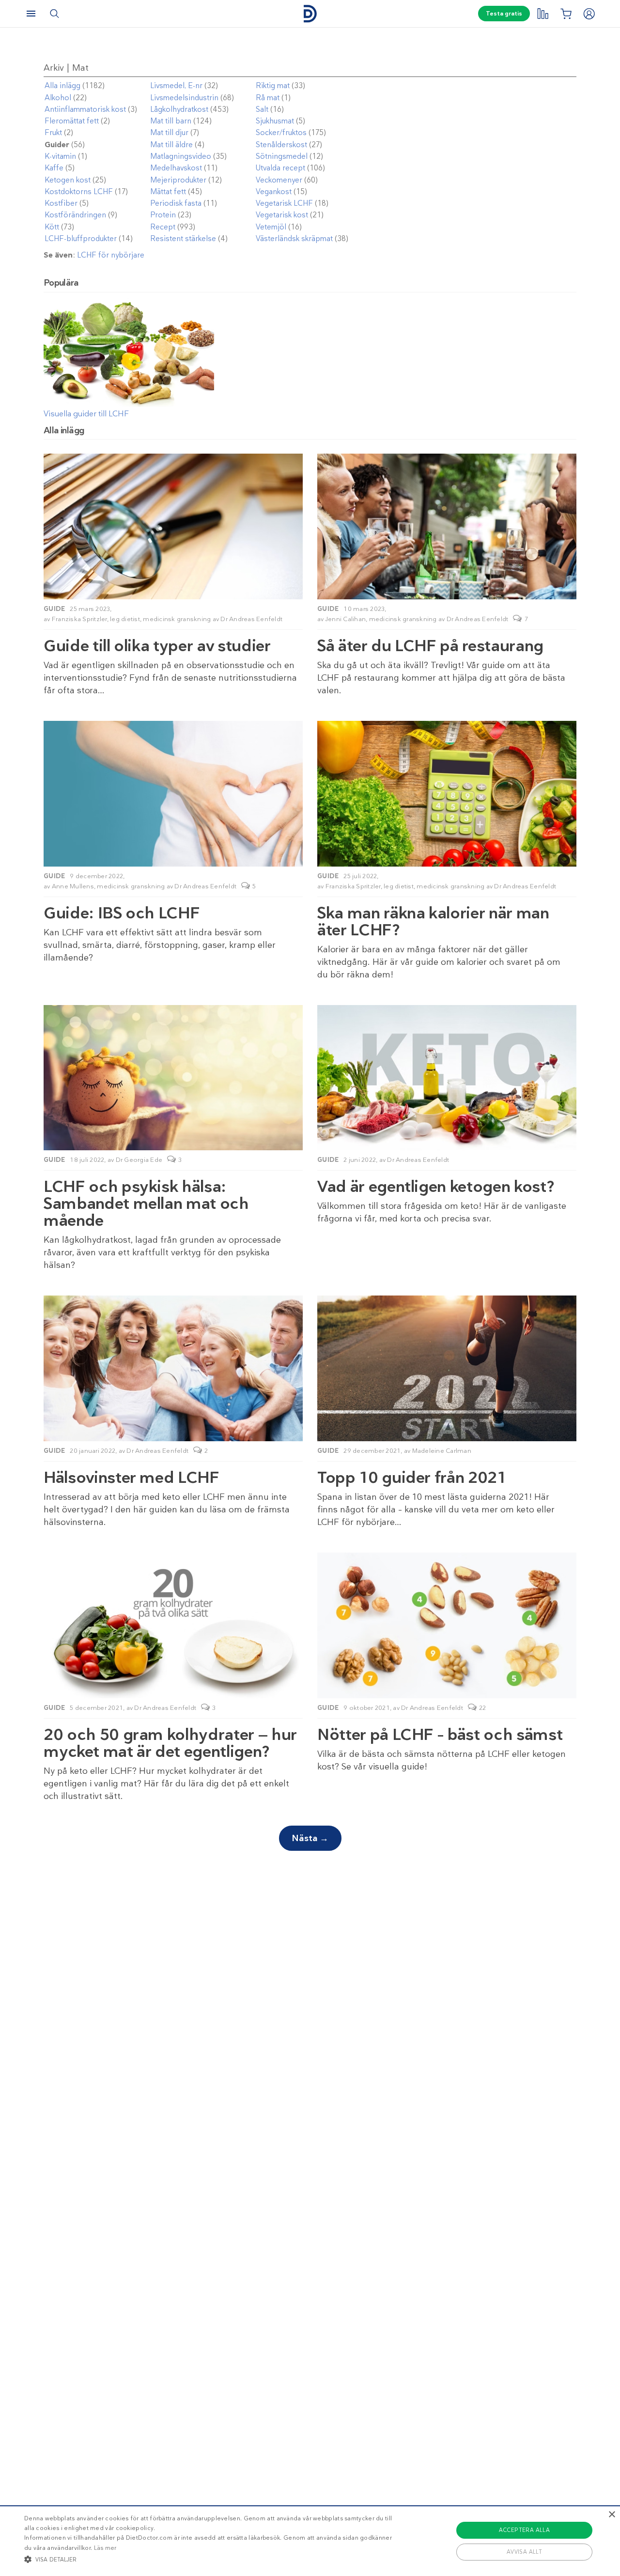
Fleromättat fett (72, 121)
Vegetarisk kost (282, 215)
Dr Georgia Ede (139, 1160)
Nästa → (310, 1838)
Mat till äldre (171, 145)
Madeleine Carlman (442, 1451)
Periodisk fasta (176, 203)
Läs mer (105, 2548)
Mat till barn (171, 121)
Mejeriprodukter (178, 180)
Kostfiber (61, 203)
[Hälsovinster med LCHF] (173, 1368)
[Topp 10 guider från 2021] (447, 1368)
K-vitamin (60, 156)
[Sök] (54, 14)
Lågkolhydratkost (179, 109)
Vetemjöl (271, 227)
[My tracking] (542, 14)
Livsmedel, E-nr (176, 86)
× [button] (612, 2515)
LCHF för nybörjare (111, 255)
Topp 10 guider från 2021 (412, 1477)
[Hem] (310, 14)
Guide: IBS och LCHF (122, 913)
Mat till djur (169, 133)
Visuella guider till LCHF (86, 414)
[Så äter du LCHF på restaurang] (447, 526)
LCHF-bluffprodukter (81, 239)
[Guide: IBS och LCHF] (173, 794)
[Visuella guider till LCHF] (129, 404)
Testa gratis (504, 14)
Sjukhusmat (275, 121)
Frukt (53, 133)
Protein (163, 215)
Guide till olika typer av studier (157, 646)
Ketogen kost (68, 180)
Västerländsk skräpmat (294, 239)
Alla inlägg (62, 86)
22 (483, 1708)
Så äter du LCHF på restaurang (430, 646)
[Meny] (31, 14)
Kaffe (54, 168)
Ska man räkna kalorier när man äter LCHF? (433, 921)
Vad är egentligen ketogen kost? (436, 1186)
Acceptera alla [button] (525, 2530)
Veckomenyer (279, 180)
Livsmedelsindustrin (184, 98)
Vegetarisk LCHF (284, 203)
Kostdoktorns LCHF (79, 192)
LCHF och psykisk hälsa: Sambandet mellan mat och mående (146, 1203)
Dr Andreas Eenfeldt (251, 619)
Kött (52, 227)
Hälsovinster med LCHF (132, 1477)
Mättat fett (168, 192)
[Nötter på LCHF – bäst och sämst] (447, 1625)
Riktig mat (273, 86)
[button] (210, 2559)
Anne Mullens (73, 886)
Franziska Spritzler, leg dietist (96, 619)
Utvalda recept (280, 168)
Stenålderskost (281, 145)
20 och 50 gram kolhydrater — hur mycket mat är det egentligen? (170, 1743)
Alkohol (58, 98)
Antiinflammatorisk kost (85, 109)
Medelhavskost (176, 168)
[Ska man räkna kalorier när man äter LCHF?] (447, 794)
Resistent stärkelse (183, 239)
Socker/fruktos (281, 133)
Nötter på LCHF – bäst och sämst (440, 1734)
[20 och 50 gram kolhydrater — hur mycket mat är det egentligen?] (173, 1625)
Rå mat (268, 98)
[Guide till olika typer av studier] (173, 526)
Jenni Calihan (346, 619)
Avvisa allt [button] (524, 2552)
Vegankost (274, 192)
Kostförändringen (75, 215)
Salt (262, 109)
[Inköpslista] (566, 14)
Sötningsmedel (282, 156)
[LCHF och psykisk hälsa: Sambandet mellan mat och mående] (173, 1078)
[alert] (310, 2541)
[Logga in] (589, 14)
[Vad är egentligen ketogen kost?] (447, 1078)
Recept (163, 227)
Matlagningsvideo (181, 156)
